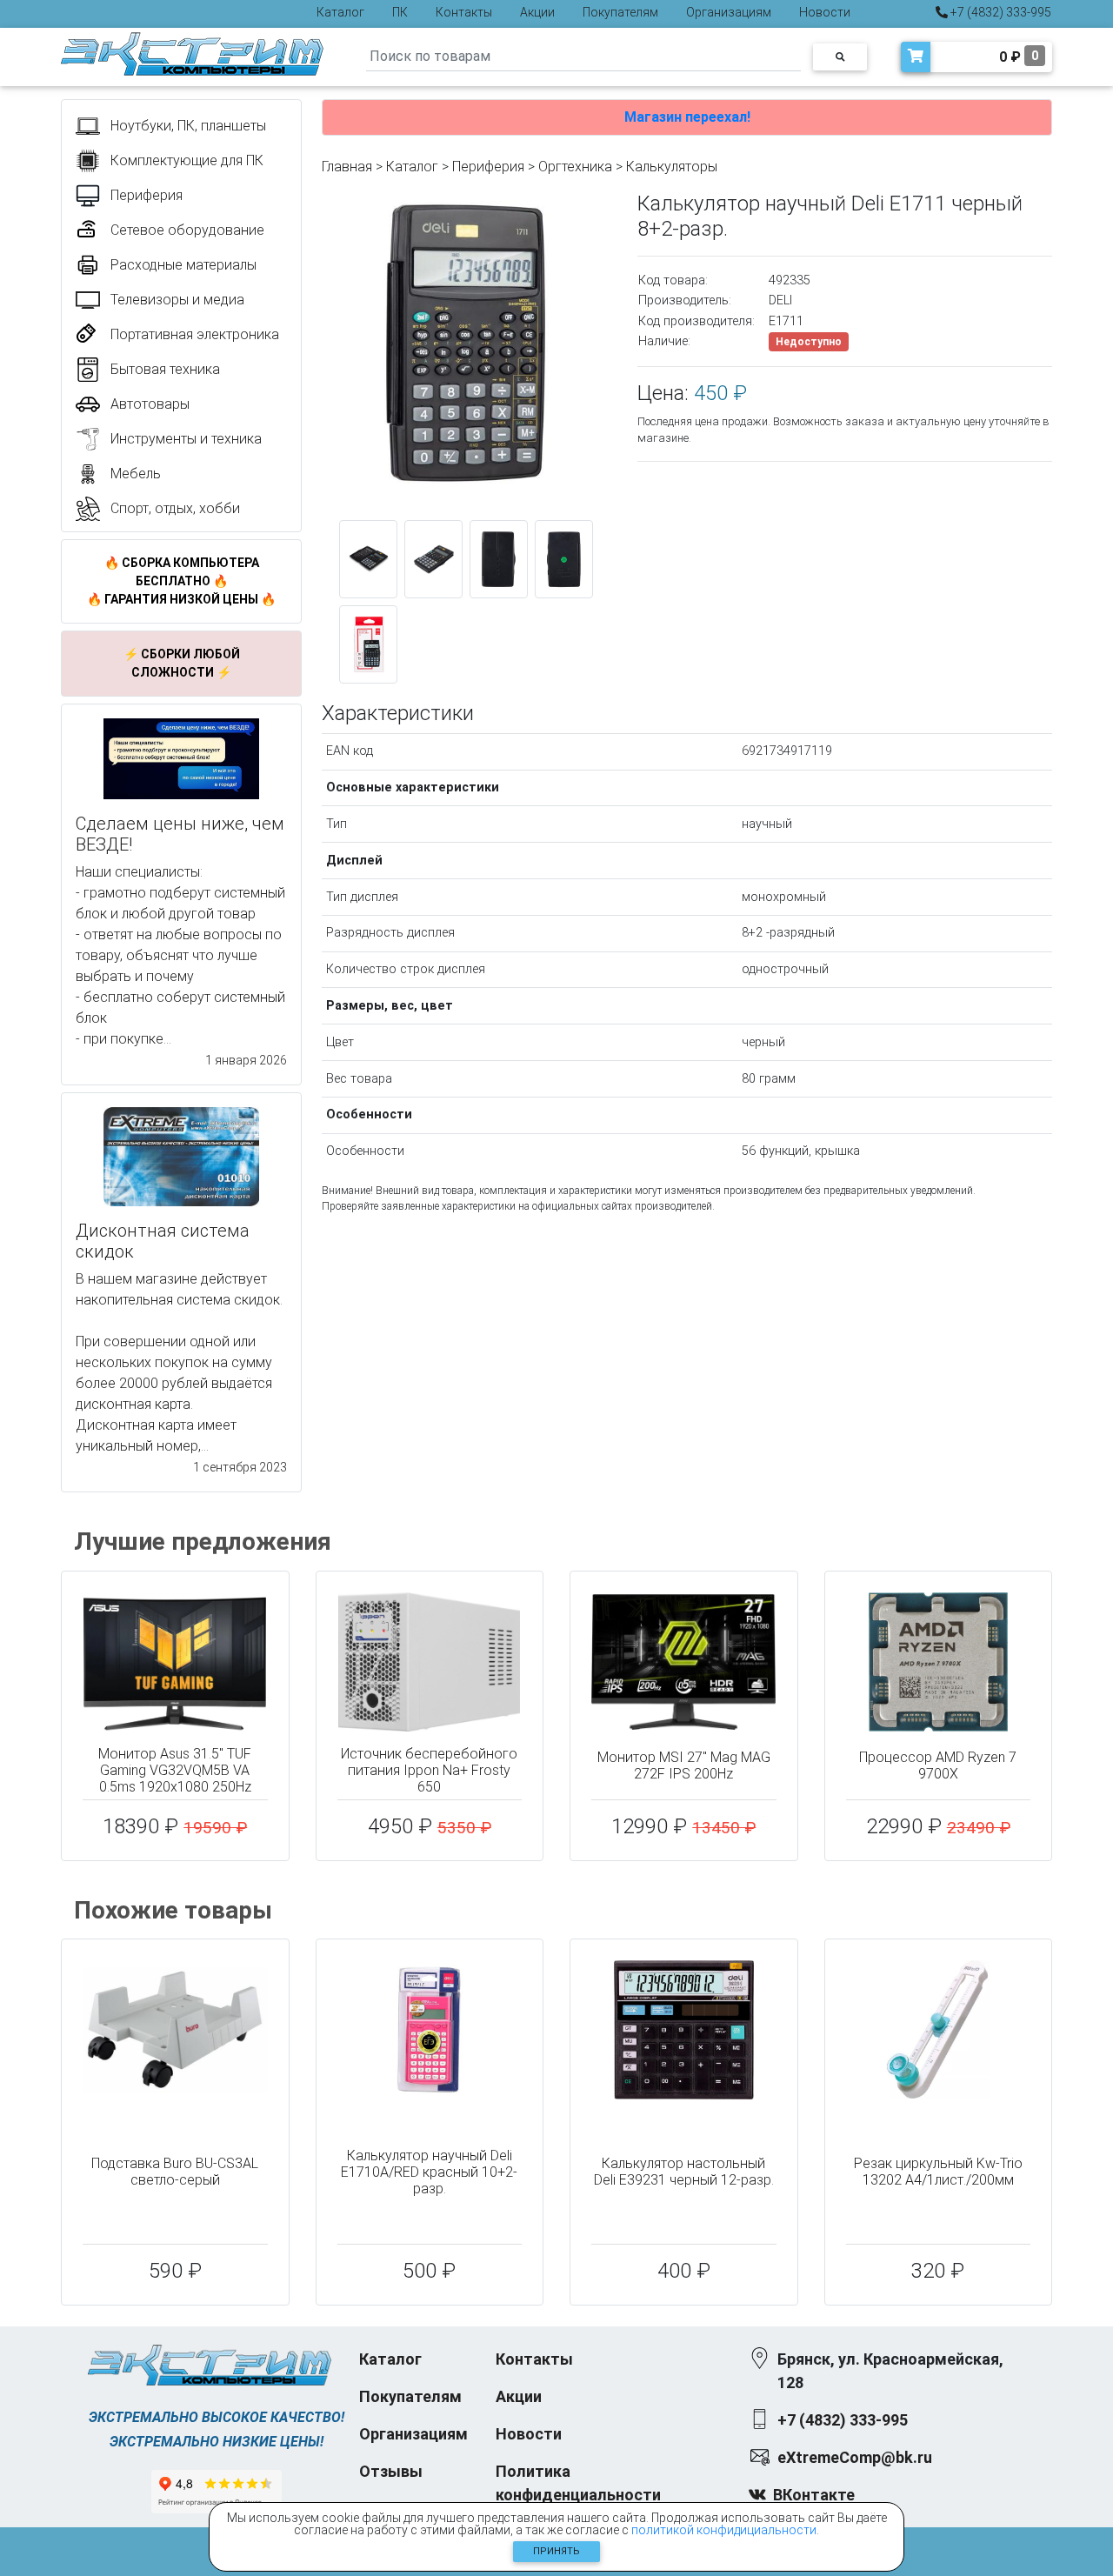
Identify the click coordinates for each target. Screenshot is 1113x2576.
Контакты (464, 12)
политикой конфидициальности (724, 2530)
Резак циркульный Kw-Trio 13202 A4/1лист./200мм (938, 2172)
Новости (825, 12)
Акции (537, 12)
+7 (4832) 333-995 (1000, 12)
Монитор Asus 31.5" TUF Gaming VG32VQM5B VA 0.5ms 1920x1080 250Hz (175, 1770)
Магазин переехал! (687, 117)
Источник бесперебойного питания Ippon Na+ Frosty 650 (429, 1770)
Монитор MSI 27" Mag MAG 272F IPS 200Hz (684, 1765)
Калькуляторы (672, 167)
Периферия (488, 167)
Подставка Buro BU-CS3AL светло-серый (175, 2172)
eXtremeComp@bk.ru (855, 2457)
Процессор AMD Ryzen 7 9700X (938, 1765)
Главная (347, 167)
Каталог (340, 12)
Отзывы (391, 2471)
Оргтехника (575, 167)
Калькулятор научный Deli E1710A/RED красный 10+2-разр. (429, 2172)
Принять (556, 2551)
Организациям (729, 12)
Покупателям (620, 12)
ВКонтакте (814, 2495)
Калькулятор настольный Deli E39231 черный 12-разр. (684, 2172)
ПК (400, 12)
